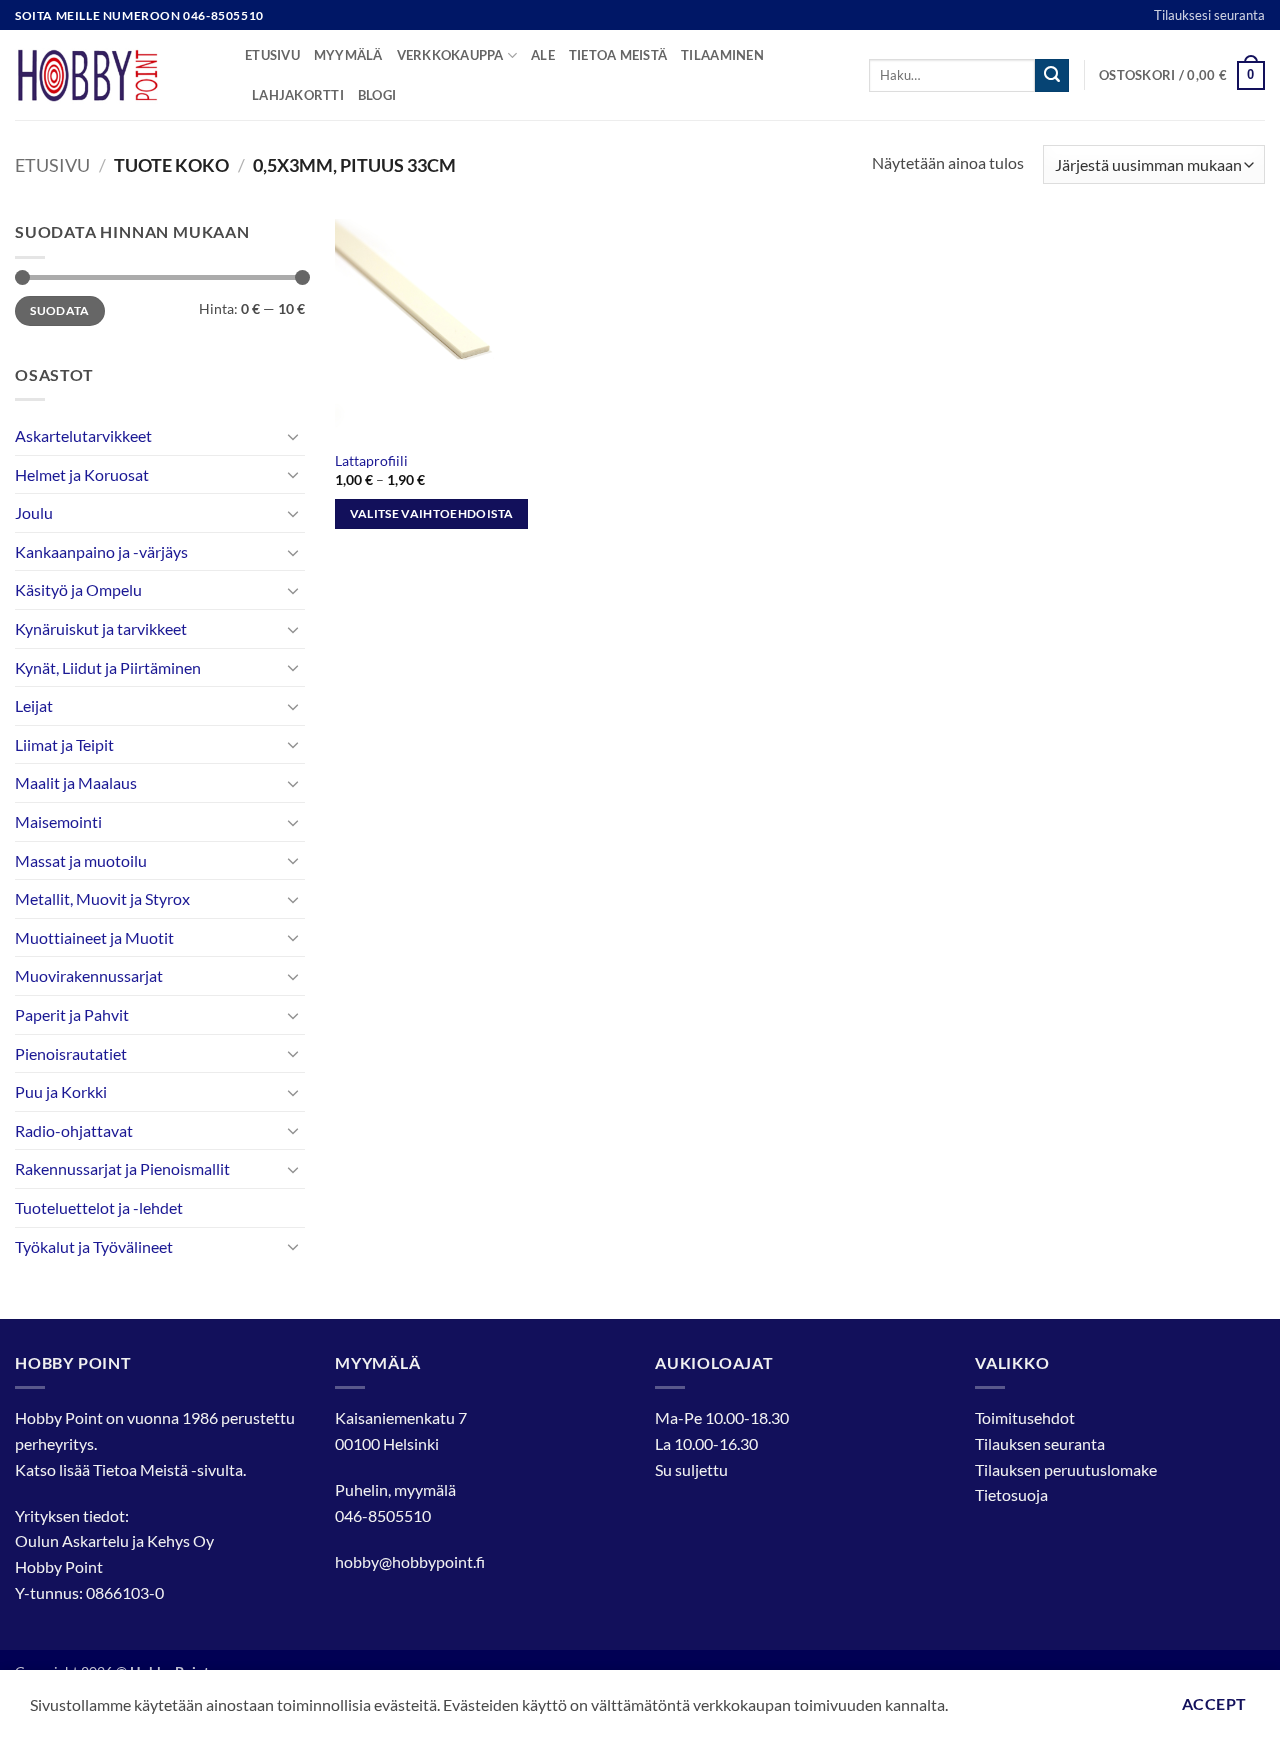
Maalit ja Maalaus (76, 782)
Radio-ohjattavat (74, 1130)
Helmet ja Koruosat (82, 474)
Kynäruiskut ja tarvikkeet (101, 628)
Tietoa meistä (618, 55)
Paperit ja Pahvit (72, 1014)
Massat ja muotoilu (81, 860)
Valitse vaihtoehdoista (432, 513)
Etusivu (272, 55)
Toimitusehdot (1025, 1417)
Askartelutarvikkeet (83, 435)
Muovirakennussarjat (89, 975)
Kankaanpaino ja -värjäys (101, 551)
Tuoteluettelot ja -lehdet (99, 1207)
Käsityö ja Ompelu (78, 589)
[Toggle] (293, 436)
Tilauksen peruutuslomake (1066, 1469)
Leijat (34, 705)
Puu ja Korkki (61, 1091)
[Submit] (1052, 76)
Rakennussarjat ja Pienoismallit (122, 1168)
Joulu (34, 512)
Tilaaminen (722, 55)
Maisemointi (58, 821)
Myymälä (348, 55)
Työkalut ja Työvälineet (94, 1246)
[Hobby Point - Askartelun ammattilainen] (115, 75)
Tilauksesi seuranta (1209, 15)
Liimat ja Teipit (64, 744)
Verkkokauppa (450, 55)
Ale (543, 55)
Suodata (60, 310)
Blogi (377, 95)
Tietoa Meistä (140, 1469)
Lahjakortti (298, 95)
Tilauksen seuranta (1040, 1443)
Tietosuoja (1011, 1494)
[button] (1182, 76)
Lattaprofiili (371, 460)
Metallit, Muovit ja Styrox (102, 898)
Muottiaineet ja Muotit (94, 937)
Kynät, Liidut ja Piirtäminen (108, 667)
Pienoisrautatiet (71, 1053)
